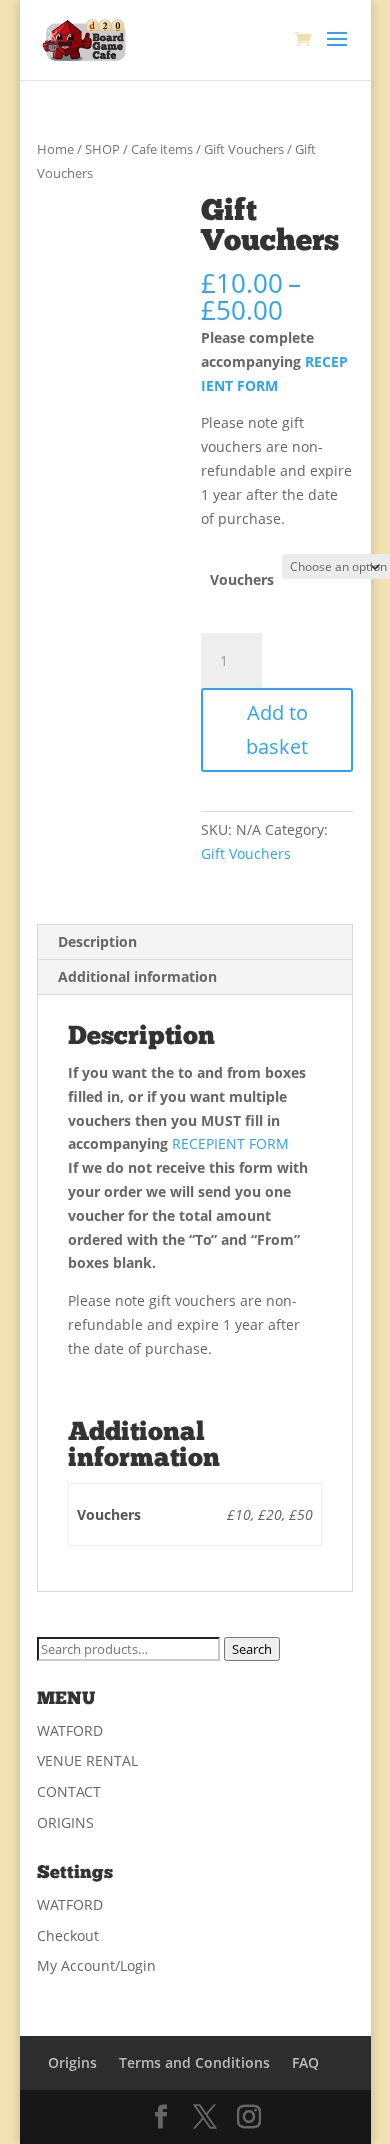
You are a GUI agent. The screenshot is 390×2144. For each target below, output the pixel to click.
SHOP (102, 149)
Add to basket (277, 729)
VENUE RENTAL (87, 1760)
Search (252, 1649)
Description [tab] (97, 941)
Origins (72, 2062)
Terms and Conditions (194, 2062)
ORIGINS (65, 1822)
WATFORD (70, 1730)
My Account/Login (96, 1965)
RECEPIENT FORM (228, 1143)
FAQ (305, 2062)
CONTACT (69, 1791)
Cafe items (162, 149)
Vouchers (242, 579)
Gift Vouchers (244, 149)
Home (55, 149)
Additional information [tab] (137, 976)
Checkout (68, 1935)
